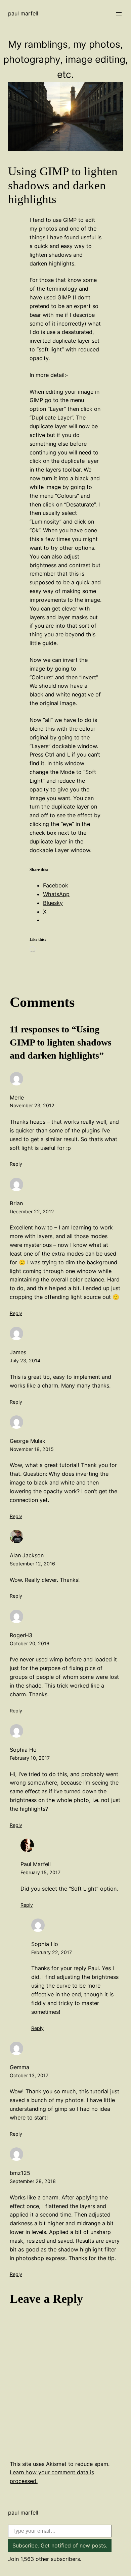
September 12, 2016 (32, 1564)
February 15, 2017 (40, 1872)
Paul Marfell (23, 13)
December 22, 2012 (32, 1211)
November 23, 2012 (32, 1105)
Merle (17, 1098)
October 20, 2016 (30, 1643)
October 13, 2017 (29, 2075)
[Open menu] (119, 14)
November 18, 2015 (32, 1449)
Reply (16, 1164)
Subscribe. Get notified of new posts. (60, 2545)
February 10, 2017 (30, 1758)
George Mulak (28, 1441)
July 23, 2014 (25, 1360)
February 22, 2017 (52, 1952)
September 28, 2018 (33, 2181)
